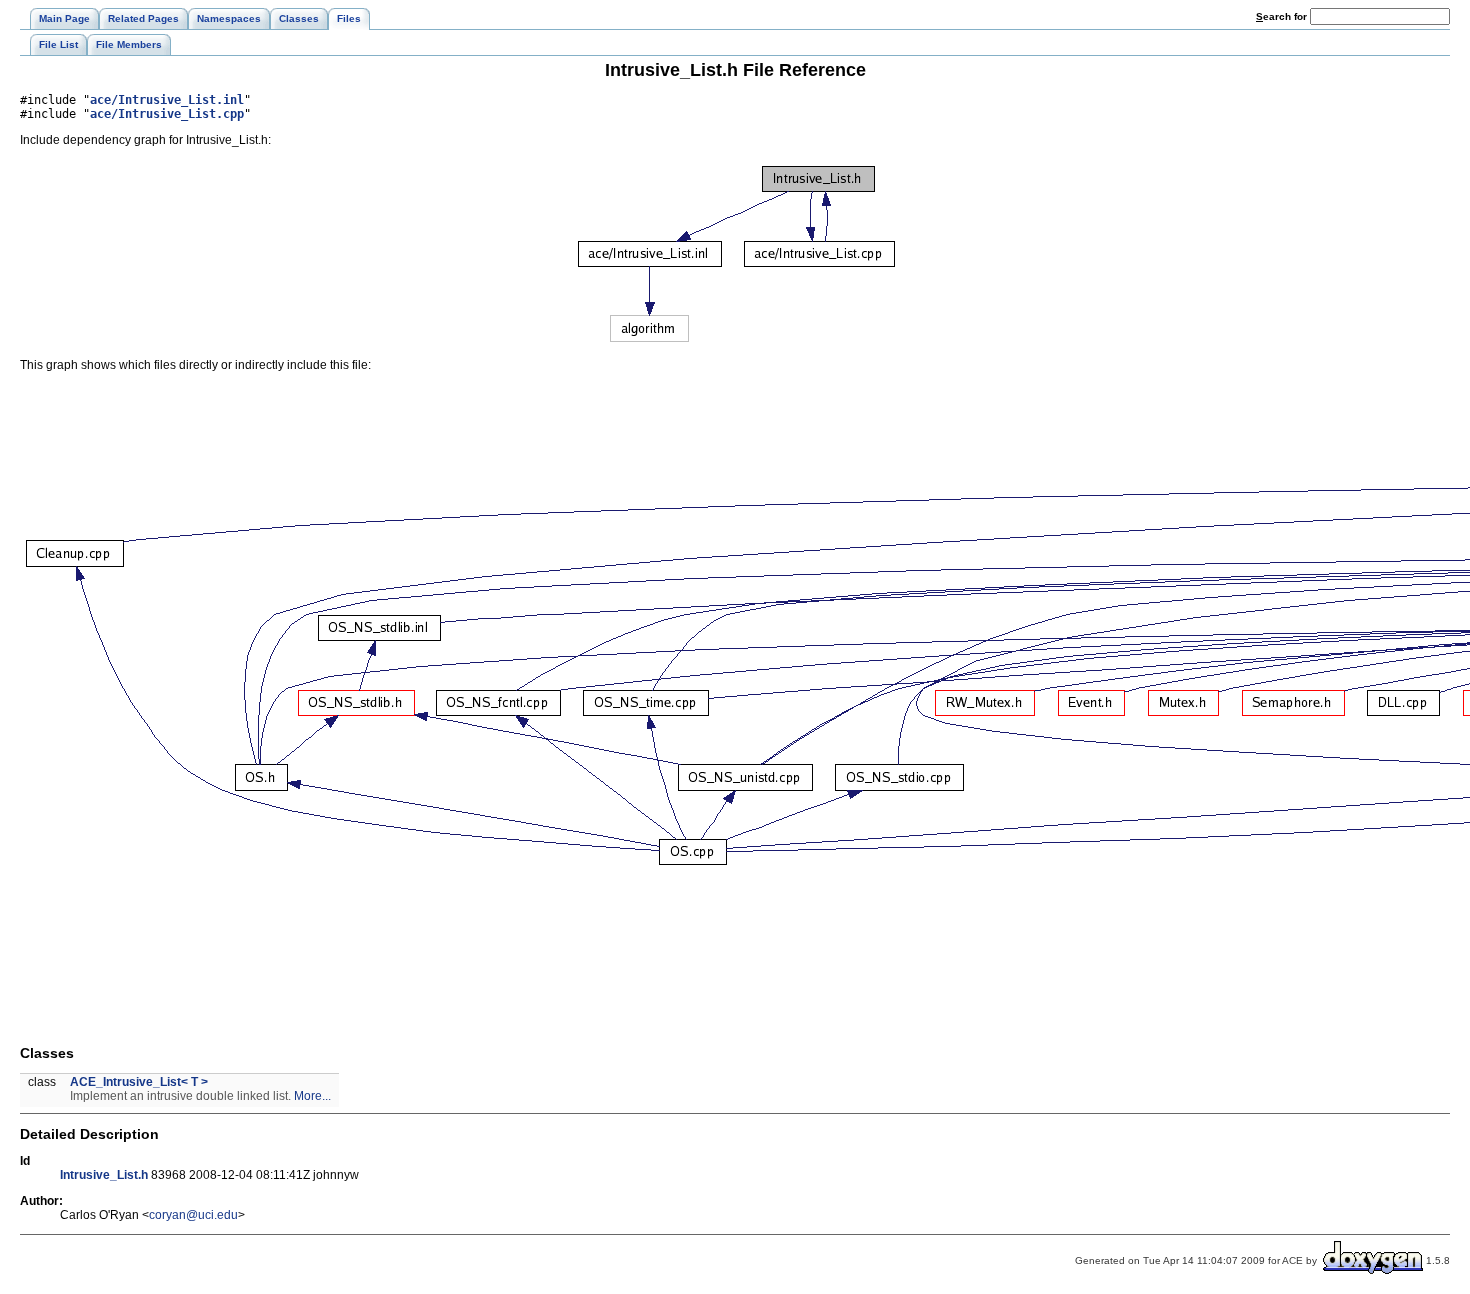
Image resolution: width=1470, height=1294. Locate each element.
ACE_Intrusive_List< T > (139, 1082)
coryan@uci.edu (193, 1215)
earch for (1283, 16)
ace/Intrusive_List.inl (167, 100)
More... (312, 1096)
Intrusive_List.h (104, 1175)
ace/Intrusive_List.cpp (167, 114)
